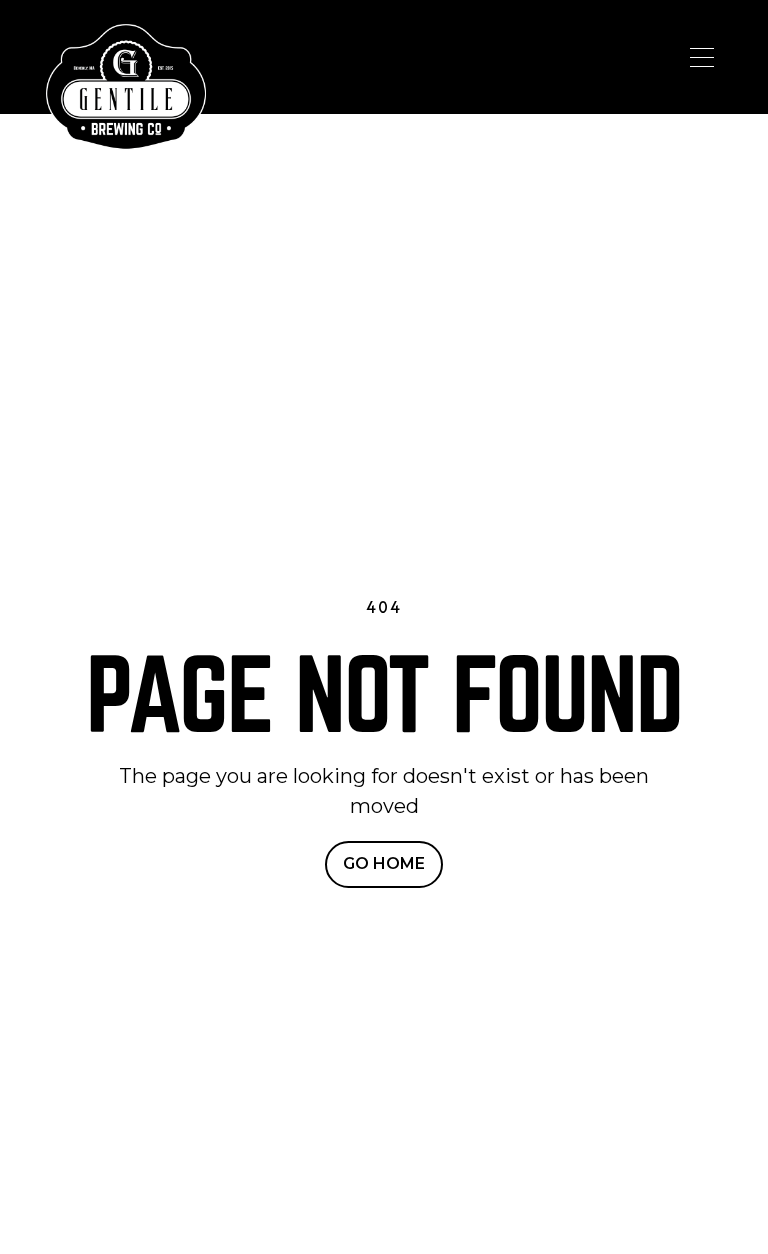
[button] (702, 57)
